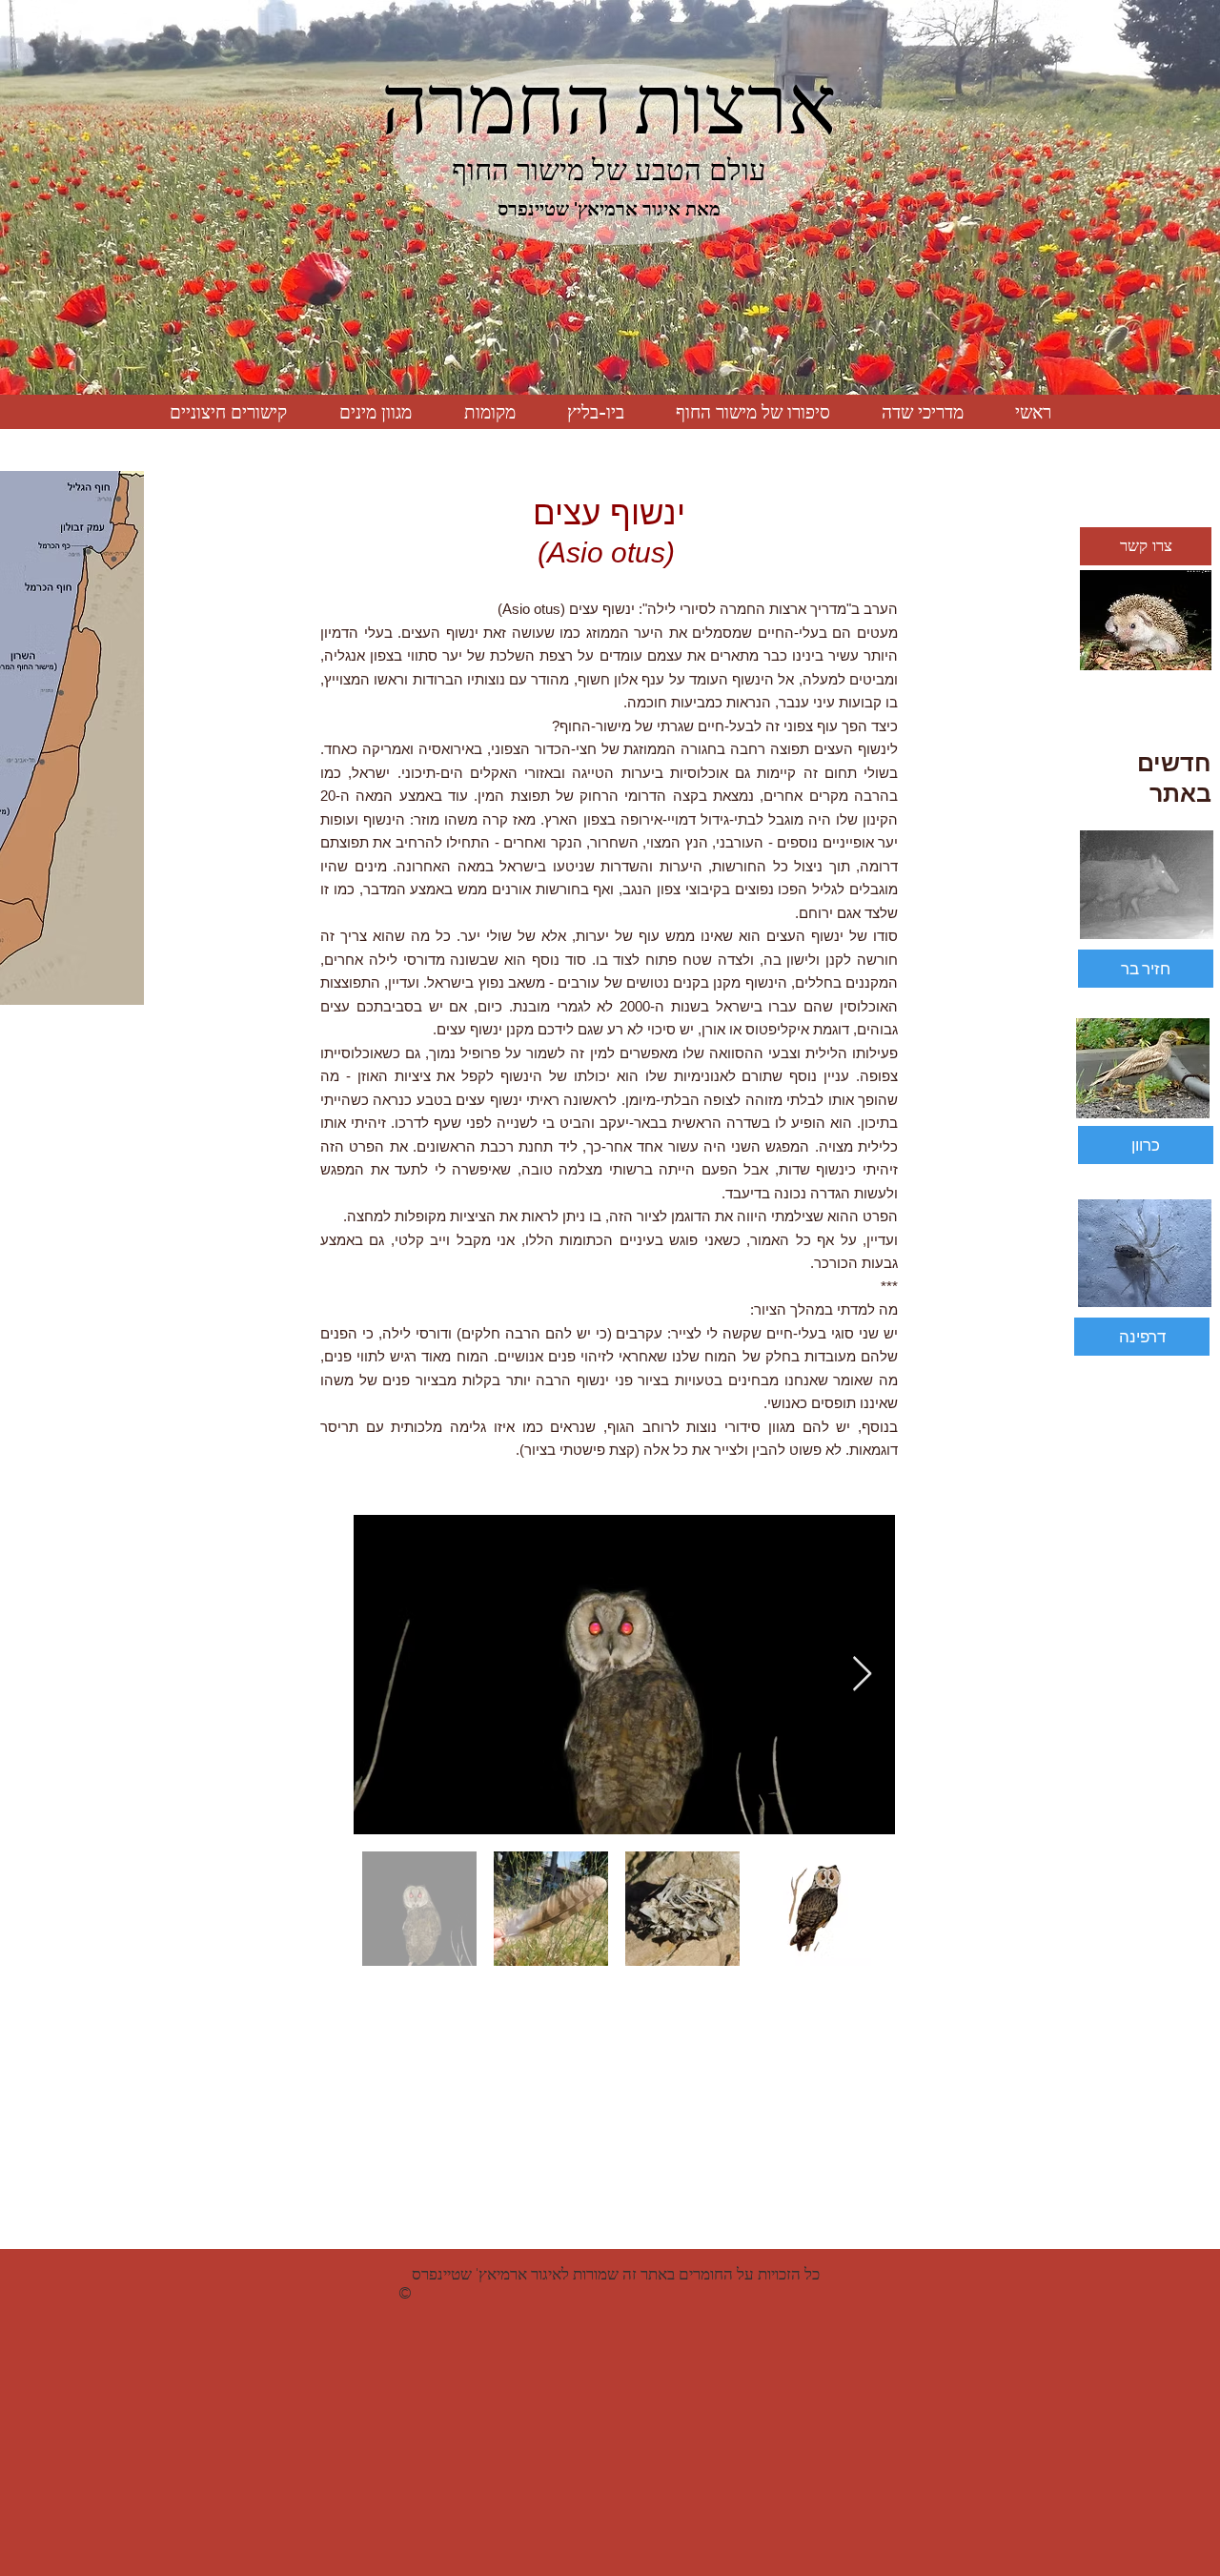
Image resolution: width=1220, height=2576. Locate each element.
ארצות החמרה (609, 105)
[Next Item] (862, 1675)
